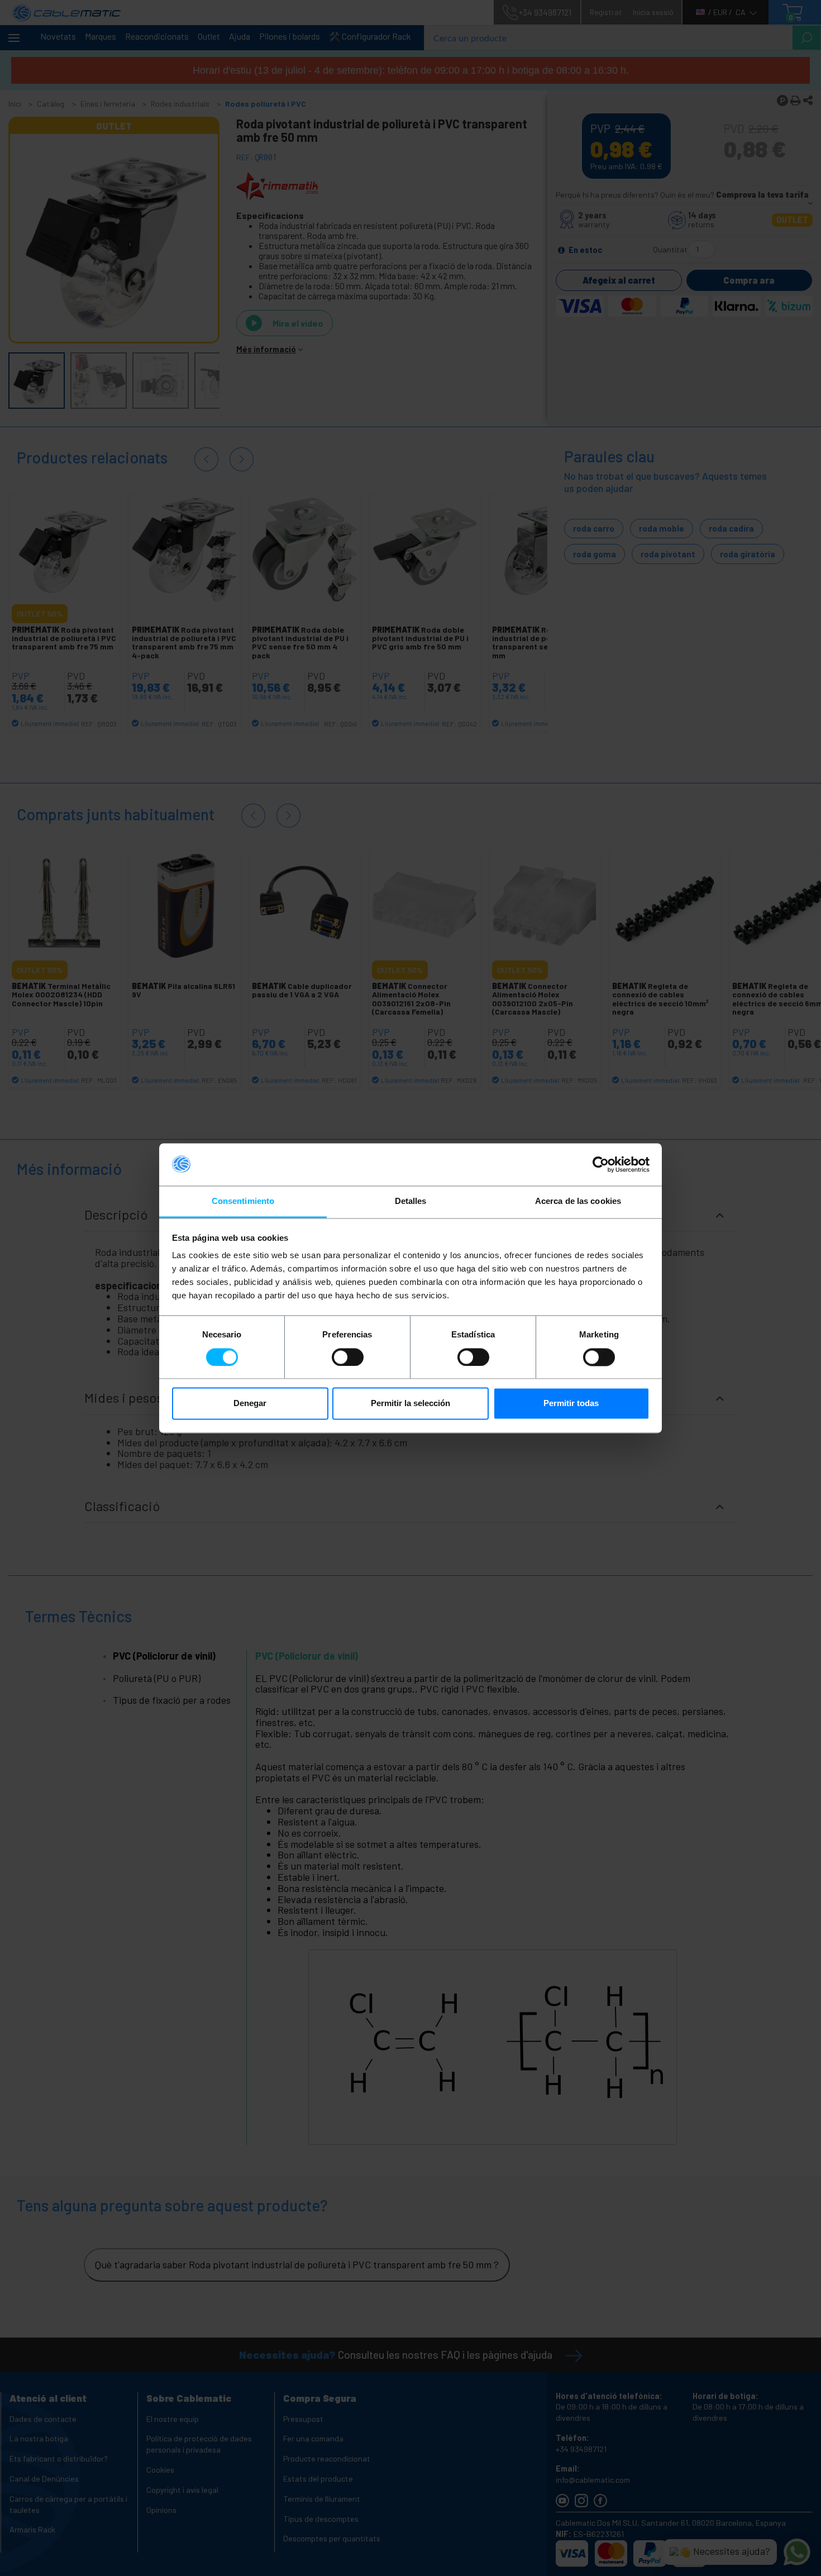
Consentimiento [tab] (243, 1201)
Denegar (250, 1404)
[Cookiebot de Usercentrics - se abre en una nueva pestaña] (601, 1164)
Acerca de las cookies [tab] (578, 1201)
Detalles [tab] (411, 1201)
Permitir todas (571, 1404)
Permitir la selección (410, 1404)
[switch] (348, 1357)
